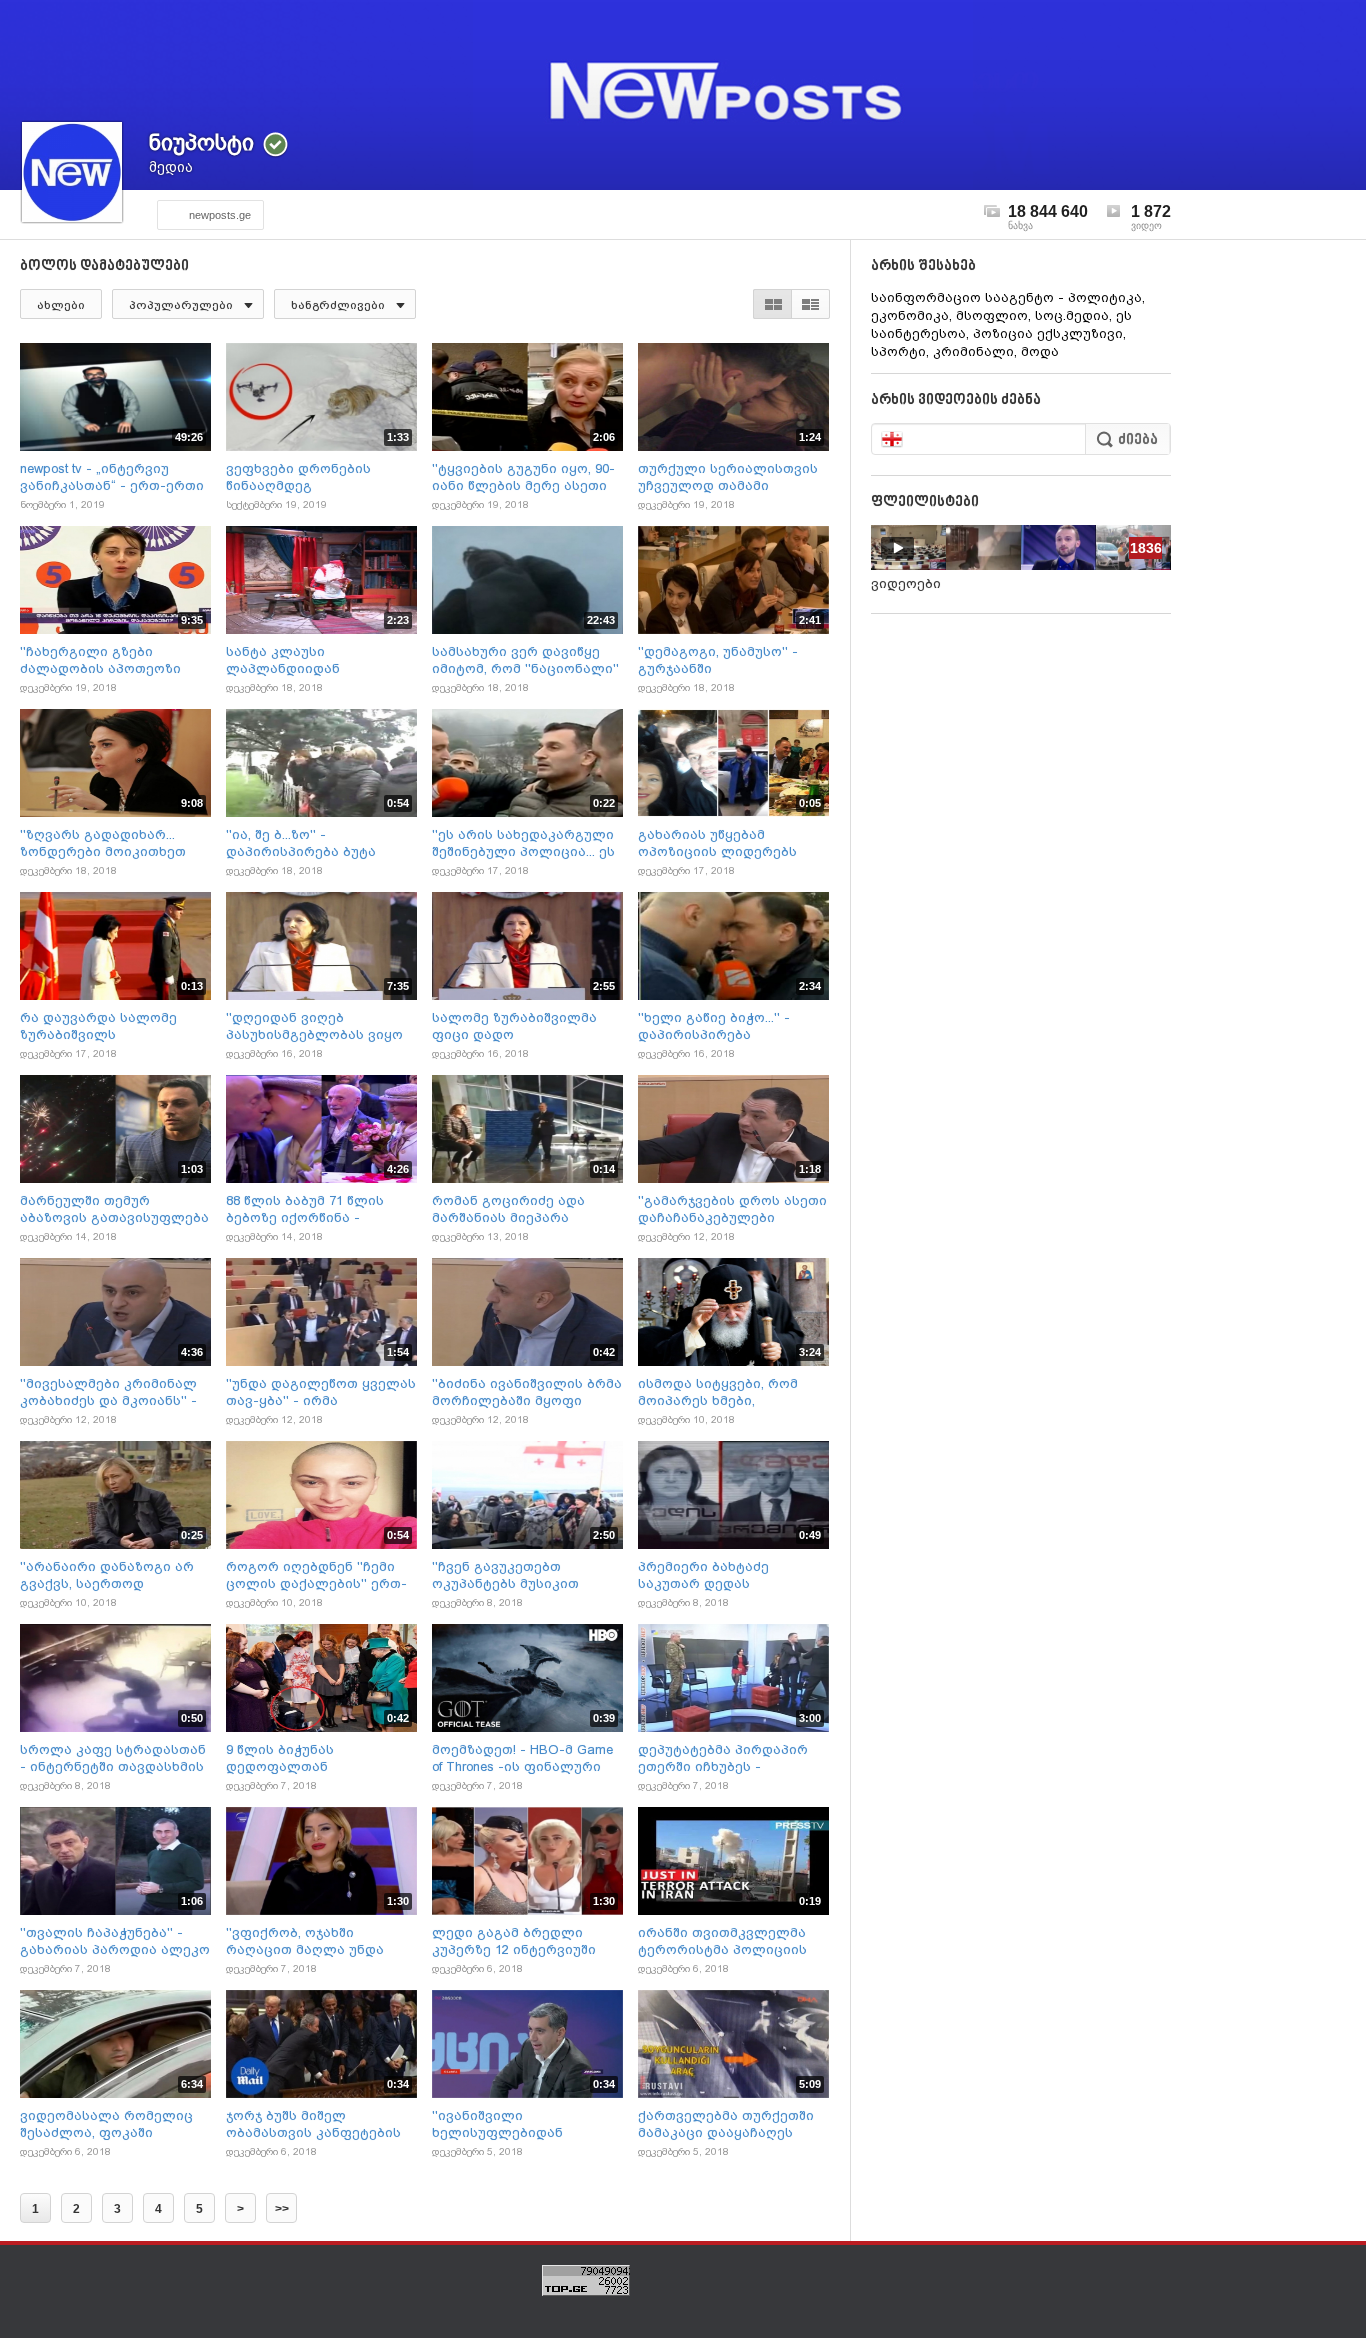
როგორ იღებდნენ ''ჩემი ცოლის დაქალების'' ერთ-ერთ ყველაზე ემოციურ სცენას (316, 1575)
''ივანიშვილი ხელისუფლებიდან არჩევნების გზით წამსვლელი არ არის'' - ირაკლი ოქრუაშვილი (512, 2124)
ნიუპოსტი (201, 142)
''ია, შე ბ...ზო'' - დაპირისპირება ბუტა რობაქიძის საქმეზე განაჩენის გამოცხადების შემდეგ (316, 843)
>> (282, 2209)
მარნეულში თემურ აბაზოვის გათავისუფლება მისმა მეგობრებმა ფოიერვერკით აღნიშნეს (114, 1209)
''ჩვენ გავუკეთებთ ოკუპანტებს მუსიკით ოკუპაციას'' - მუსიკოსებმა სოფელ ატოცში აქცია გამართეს (525, 1575)
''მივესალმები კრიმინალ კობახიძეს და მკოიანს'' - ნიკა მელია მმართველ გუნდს (108, 1392)
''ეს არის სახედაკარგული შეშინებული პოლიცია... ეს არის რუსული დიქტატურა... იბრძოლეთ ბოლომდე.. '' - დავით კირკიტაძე (526, 843)
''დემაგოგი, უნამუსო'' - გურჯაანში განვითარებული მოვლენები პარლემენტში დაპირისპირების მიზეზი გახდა (729, 660)
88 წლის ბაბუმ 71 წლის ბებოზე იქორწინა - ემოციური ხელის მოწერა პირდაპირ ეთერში (315, 1209)
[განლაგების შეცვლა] (791, 304)
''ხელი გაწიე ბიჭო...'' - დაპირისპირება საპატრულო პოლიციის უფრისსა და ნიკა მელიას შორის (728, 1026)
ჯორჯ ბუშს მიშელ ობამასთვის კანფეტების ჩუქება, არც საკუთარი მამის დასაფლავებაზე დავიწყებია (313, 2124)
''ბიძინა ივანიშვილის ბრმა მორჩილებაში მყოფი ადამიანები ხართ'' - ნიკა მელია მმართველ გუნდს (527, 1392)
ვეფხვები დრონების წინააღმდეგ (298, 477)
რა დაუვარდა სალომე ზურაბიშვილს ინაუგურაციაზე (98, 1026)
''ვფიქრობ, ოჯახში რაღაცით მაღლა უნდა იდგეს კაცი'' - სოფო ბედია (321, 1941)
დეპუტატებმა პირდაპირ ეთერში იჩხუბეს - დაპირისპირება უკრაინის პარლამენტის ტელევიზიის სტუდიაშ (732, 1758)
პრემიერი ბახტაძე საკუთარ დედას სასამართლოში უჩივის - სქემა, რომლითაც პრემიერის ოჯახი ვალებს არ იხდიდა (729, 1575)
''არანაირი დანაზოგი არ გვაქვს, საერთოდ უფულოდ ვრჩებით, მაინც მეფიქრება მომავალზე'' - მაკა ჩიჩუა (110, 1575)
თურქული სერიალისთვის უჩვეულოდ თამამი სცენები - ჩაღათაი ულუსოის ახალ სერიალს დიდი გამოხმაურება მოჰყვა (728, 477)
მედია (171, 167)
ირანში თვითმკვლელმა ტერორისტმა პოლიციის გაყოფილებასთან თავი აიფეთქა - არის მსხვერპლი (722, 1941)
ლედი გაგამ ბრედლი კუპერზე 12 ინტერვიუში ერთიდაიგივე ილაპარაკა (523, 1941)
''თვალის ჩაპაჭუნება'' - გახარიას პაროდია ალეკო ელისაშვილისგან (115, 1941)
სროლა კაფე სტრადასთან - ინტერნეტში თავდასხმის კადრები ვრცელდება (113, 1758)
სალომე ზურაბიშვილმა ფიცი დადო (514, 1026)
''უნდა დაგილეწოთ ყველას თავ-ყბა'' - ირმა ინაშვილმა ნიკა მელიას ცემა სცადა (321, 1392)
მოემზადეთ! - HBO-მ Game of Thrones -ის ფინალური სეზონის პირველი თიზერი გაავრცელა (525, 1758)
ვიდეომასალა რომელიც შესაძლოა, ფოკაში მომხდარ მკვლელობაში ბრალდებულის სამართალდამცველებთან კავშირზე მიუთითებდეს (112, 2124)
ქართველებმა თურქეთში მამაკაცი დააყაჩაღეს (726, 2124)
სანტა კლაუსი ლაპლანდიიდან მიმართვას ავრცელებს (308, 660)
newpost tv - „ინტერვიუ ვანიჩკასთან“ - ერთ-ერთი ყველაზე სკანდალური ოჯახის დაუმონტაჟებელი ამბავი (112, 477)
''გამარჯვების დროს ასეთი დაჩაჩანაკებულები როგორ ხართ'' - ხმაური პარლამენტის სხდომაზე (732, 1209)
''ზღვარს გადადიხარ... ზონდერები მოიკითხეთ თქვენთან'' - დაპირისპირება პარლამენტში (103, 843)
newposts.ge (220, 215)
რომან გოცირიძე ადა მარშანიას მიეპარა (508, 1209)
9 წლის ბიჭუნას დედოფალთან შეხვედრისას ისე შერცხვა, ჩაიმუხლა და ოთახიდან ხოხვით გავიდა (319, 1758)
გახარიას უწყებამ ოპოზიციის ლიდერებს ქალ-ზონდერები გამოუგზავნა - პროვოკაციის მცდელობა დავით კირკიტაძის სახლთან (727, 843)
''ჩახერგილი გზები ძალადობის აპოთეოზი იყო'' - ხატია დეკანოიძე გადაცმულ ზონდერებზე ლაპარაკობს (105, 660)
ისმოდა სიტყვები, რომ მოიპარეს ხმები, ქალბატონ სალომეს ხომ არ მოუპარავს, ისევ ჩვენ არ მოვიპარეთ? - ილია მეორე (726, 1392)
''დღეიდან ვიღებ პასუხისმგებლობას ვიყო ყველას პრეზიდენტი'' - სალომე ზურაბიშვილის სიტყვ (314, 1026)
